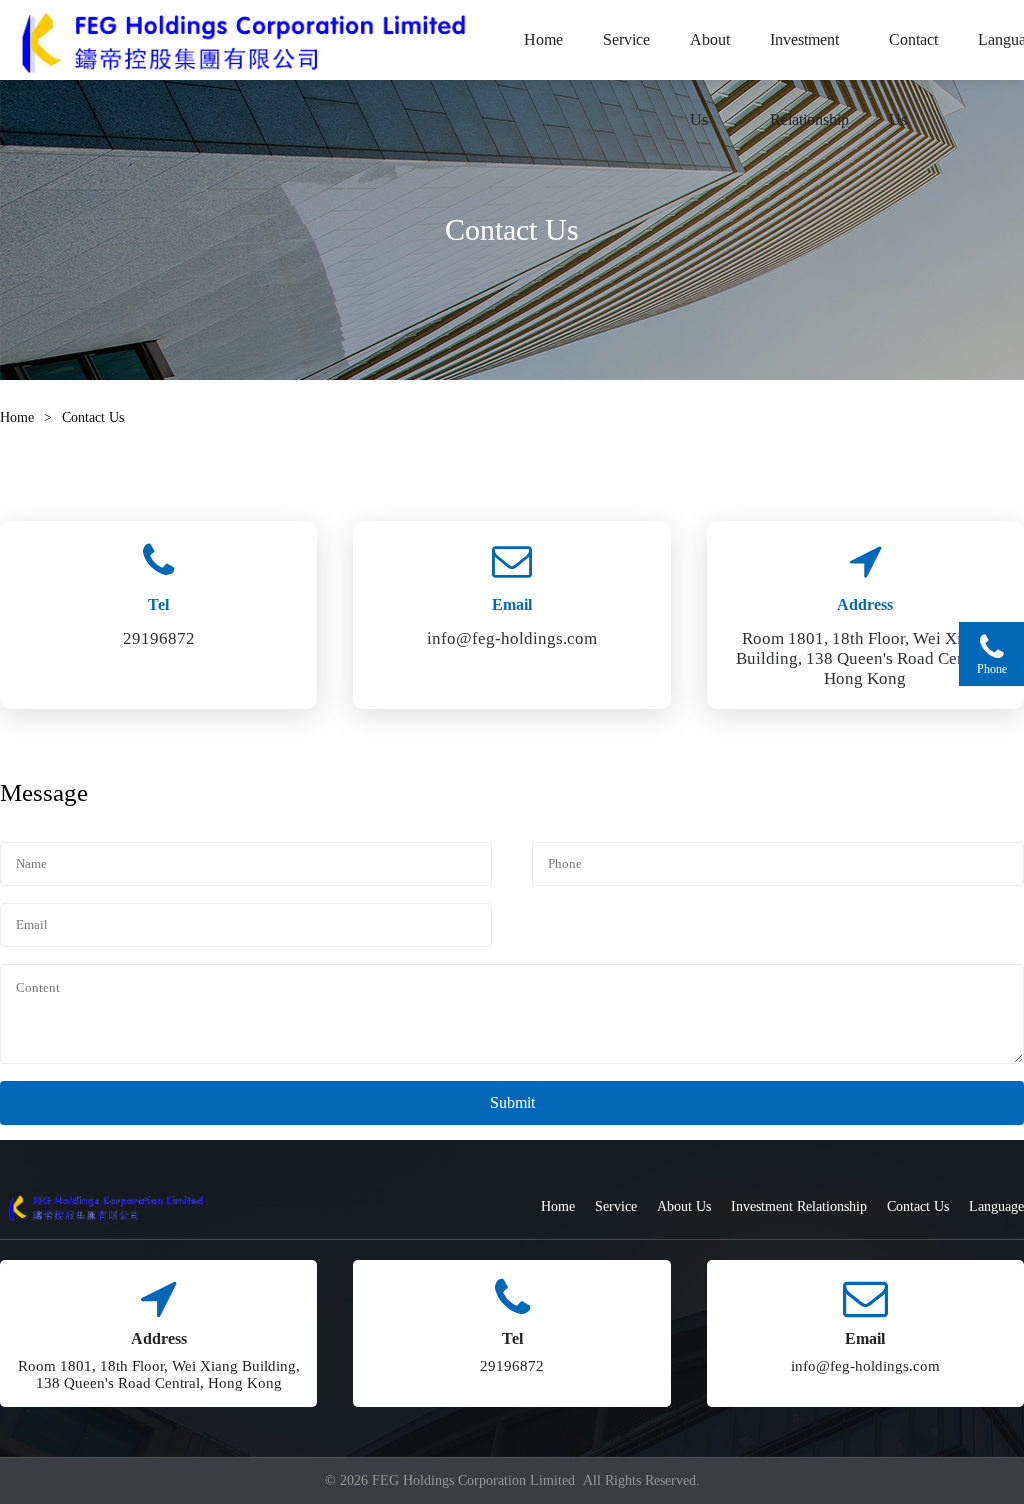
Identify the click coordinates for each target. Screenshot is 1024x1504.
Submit (512, 1102)
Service (626, 39)
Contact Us (913, 55)
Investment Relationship (809, 55)
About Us (710, 55)
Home (543, 39)
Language (996, 1206)
